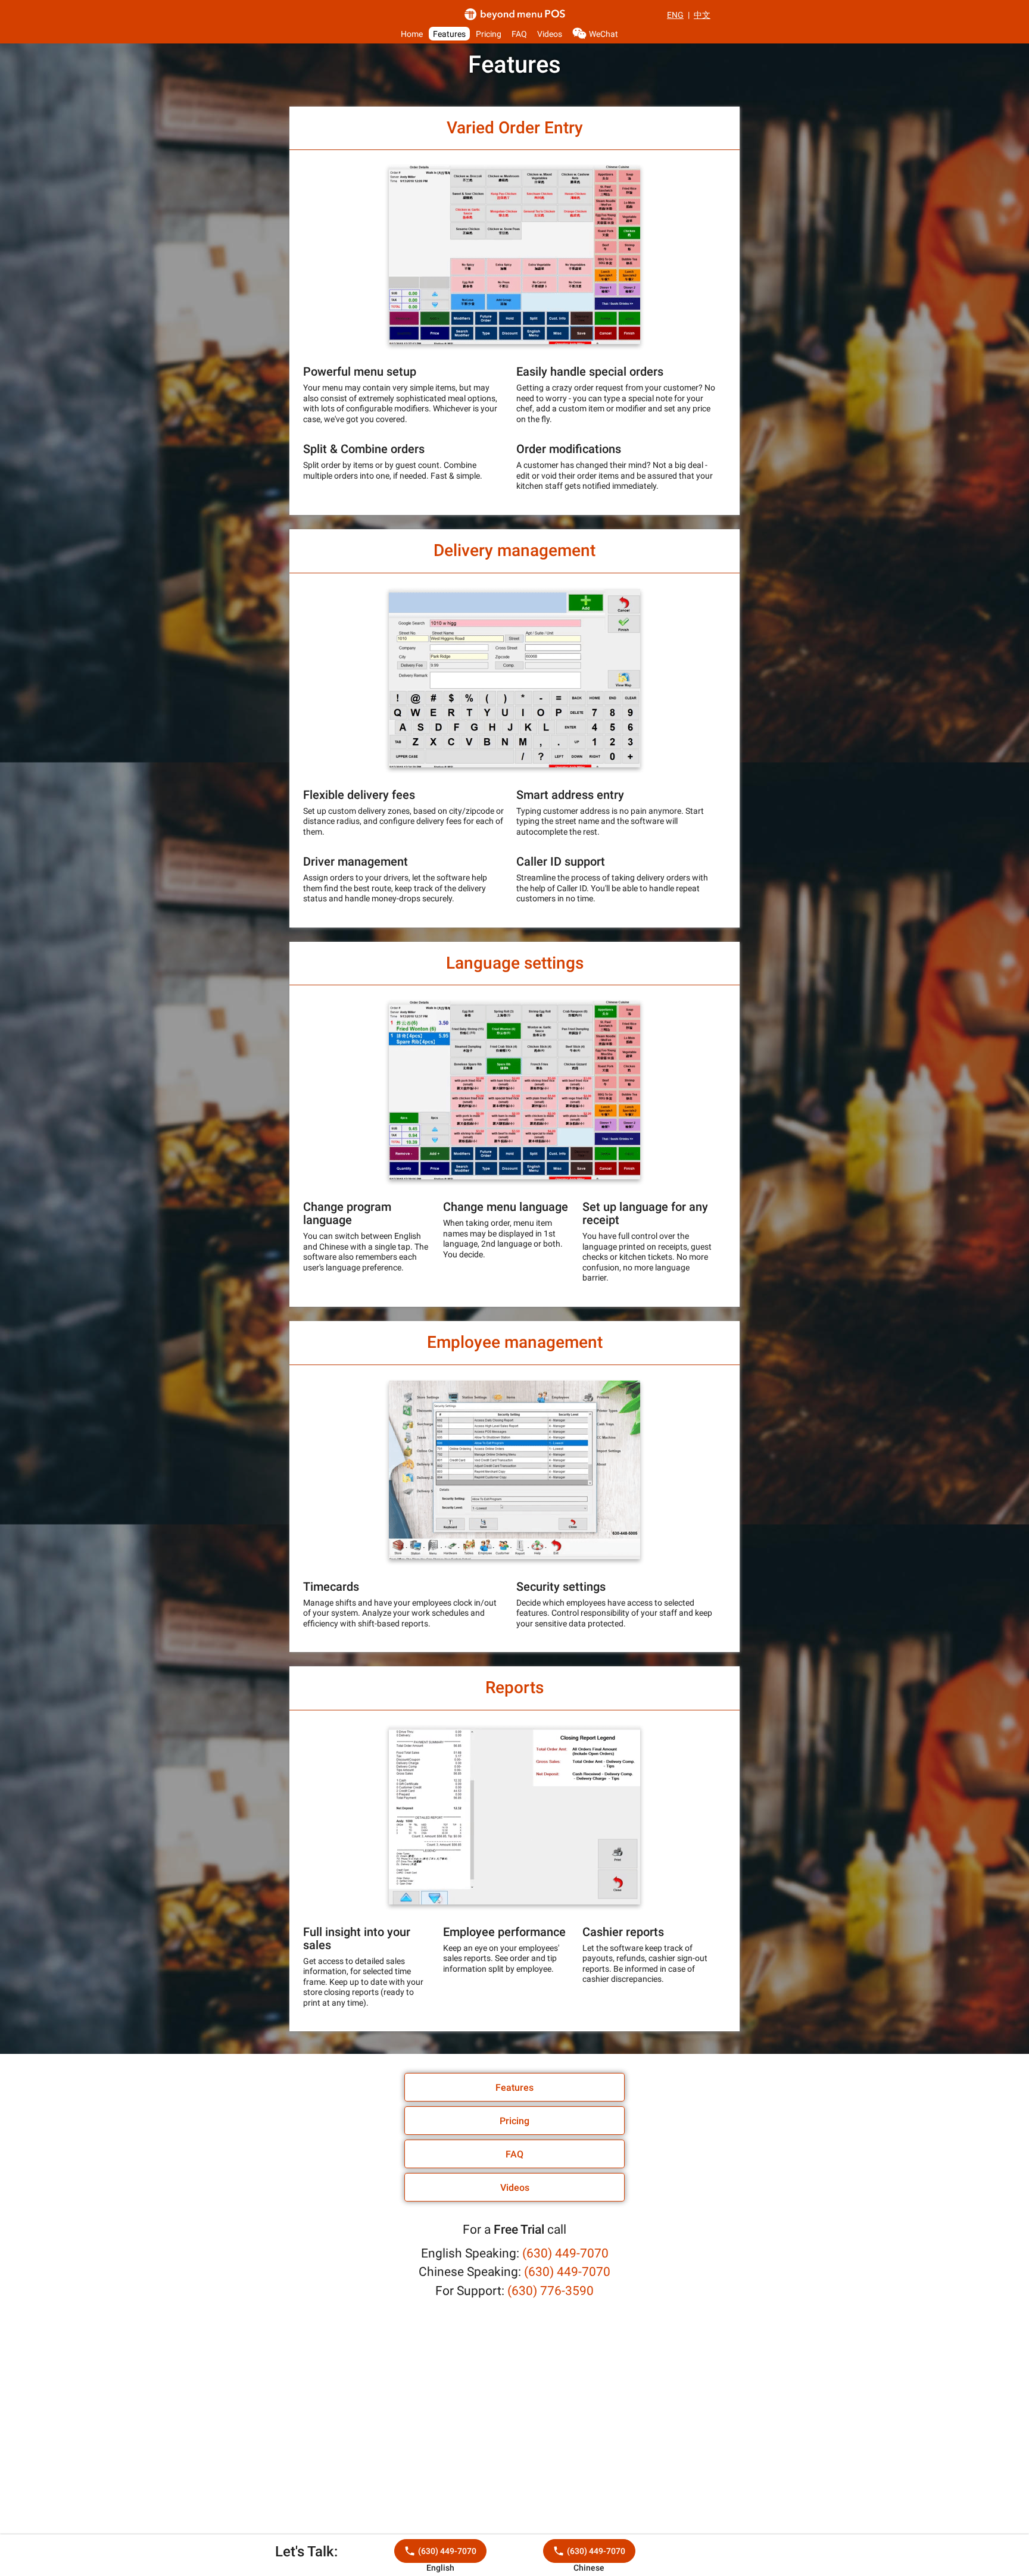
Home (412, 33)
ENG (675, 15)
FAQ (519, 33)
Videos (550, 33)
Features (449, 33)
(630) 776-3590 (551, 2291)
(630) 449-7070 (565, 2253)
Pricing (489, 33)
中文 (702, 15)
